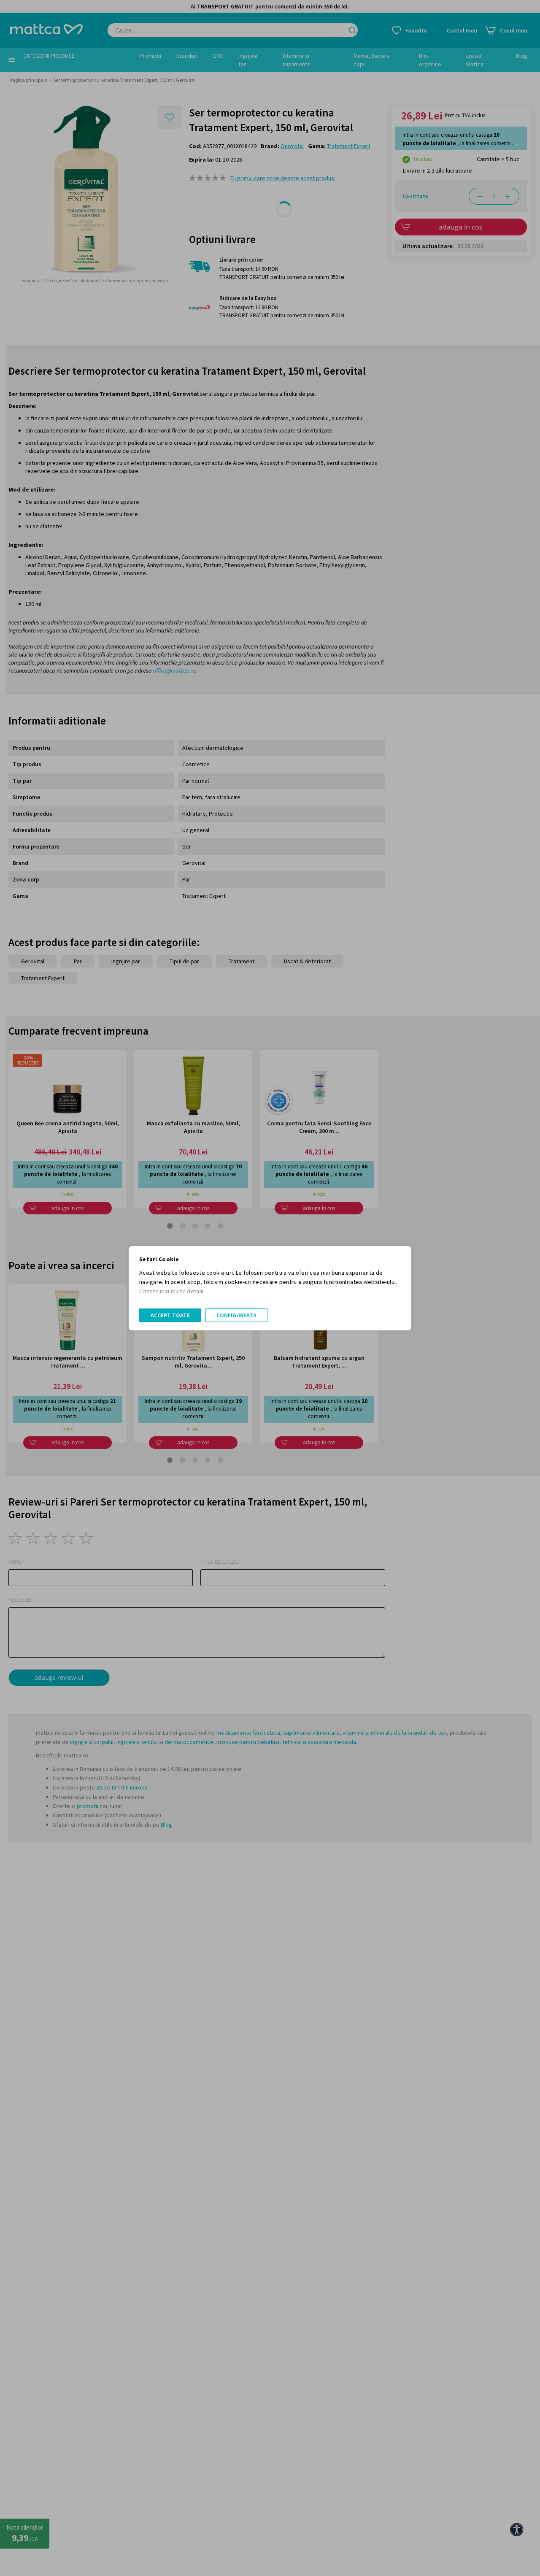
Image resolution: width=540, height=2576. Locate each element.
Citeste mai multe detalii (171, 1291)
